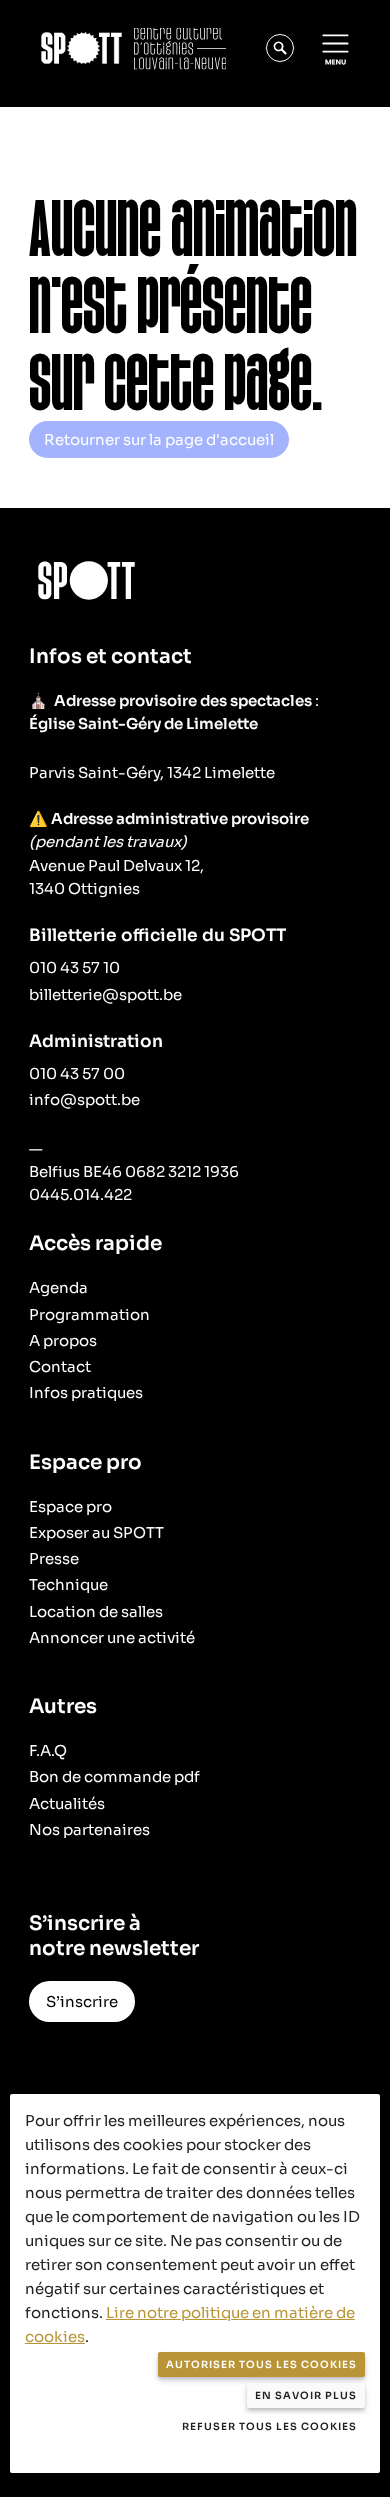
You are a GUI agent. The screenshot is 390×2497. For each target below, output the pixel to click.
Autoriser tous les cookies (261, 2364)
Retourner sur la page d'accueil (159, 439)
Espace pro (70, 1506)
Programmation (89, 1314)
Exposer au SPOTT (96, 1532)
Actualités (67, 1803)
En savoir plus (306, 2395)
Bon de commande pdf (114, 1776)
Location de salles (96, 1611)
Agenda (58, 1287)
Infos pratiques (86, 1392)
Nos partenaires (89, 1829)
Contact (60, 1366)
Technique (68, 1584)
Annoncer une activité (112, 1637)
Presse (54, 1558)
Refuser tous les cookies (269, 2426)
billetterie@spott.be (105, 994)
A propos (63, 1340)
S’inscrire (82, 2001)
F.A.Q (48, 1750)
